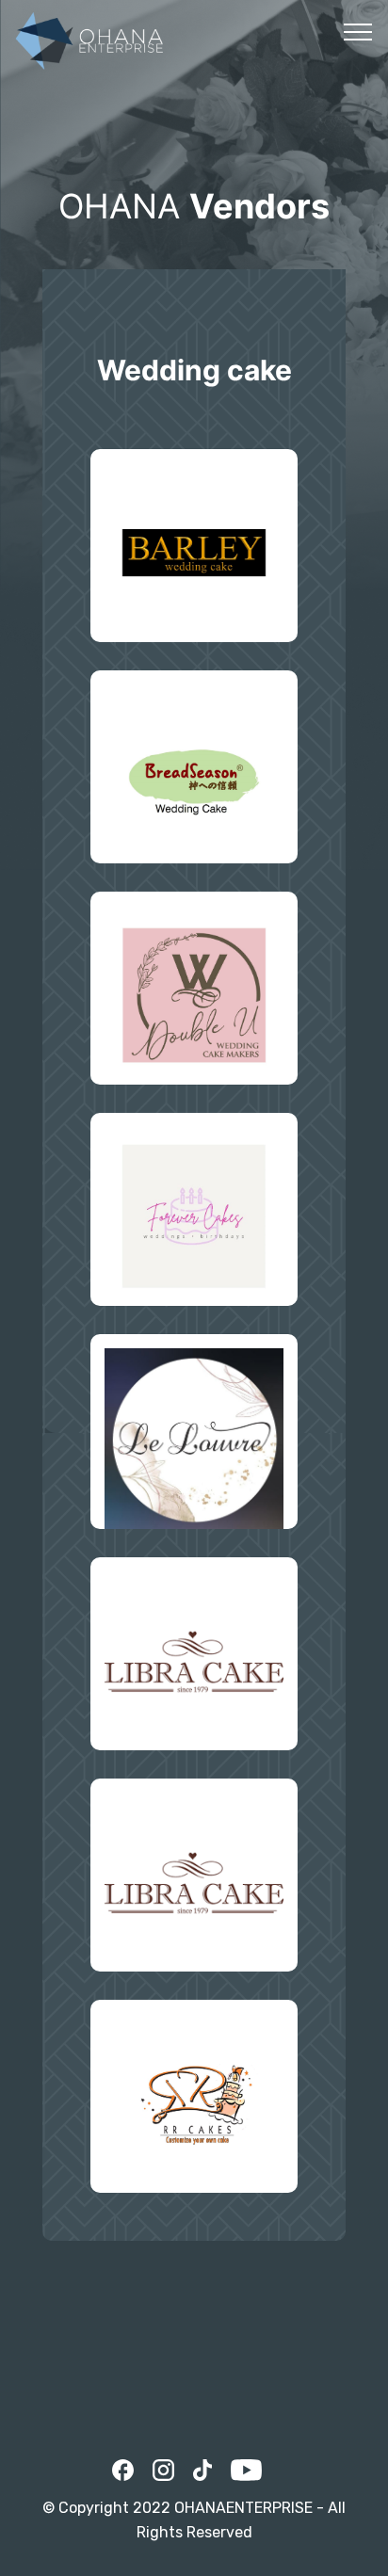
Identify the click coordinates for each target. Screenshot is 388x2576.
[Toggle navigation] (358, 31)
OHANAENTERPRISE (243, 2508)
